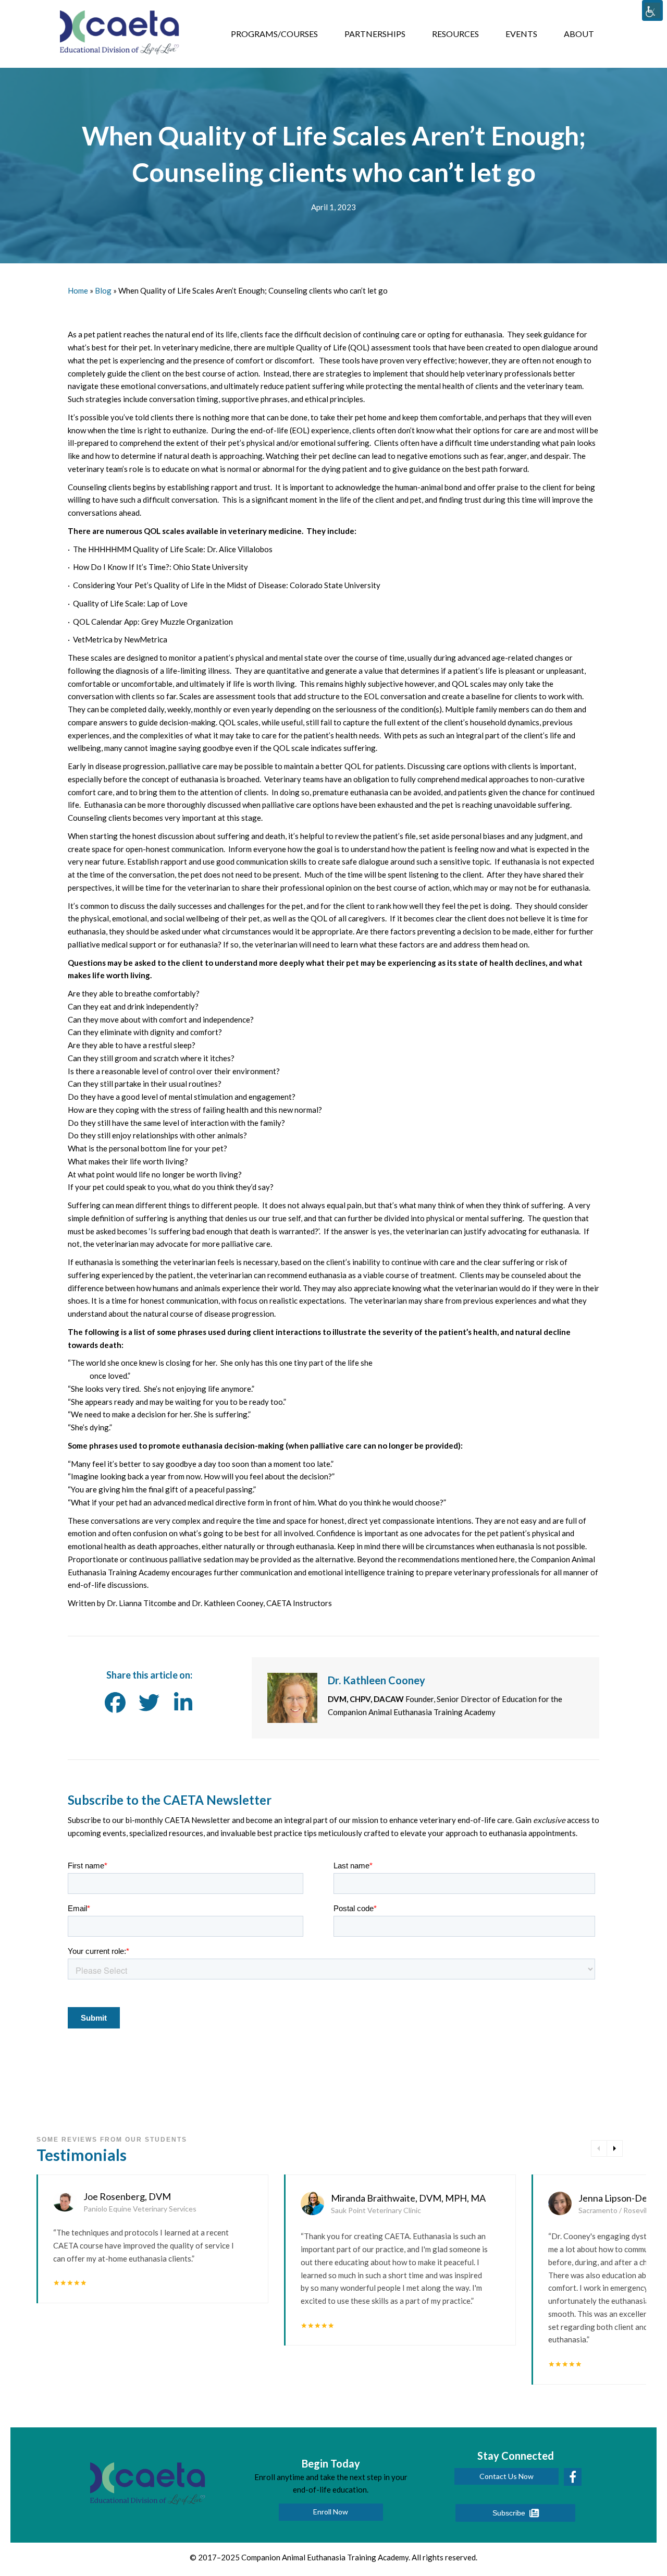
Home (78, 290)
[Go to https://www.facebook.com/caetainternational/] (573, 2477)
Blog (103, 290)
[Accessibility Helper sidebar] (652, 10)
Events (521, 34)
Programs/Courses (274, 34)
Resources (455, 34)
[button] (331, 2512)
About (579, 34)
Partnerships (375, 34)
